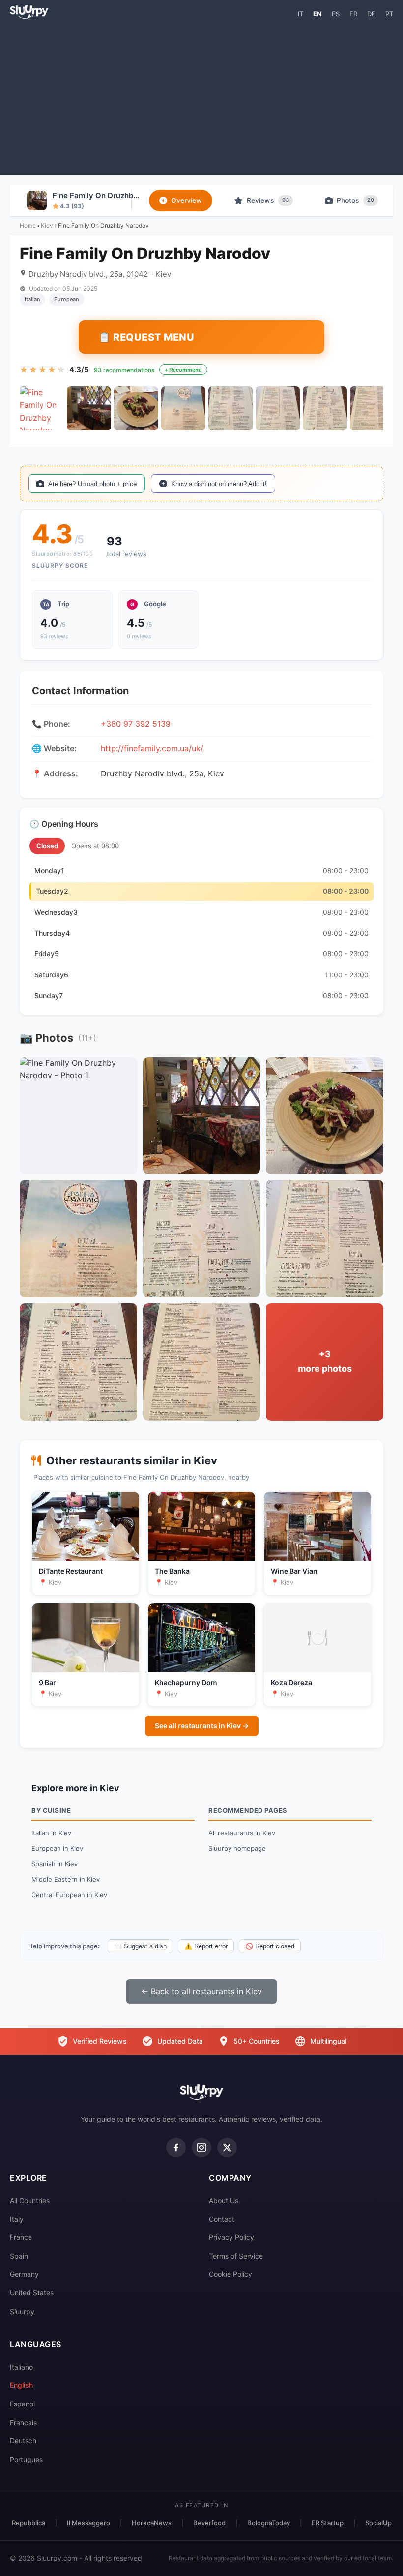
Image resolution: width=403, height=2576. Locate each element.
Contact (222, 2219)
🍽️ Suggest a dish (140, 1946)
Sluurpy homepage (237, 1848)
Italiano (21, 2367)
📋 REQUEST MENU (146, 337)
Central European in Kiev (69, 1895)
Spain (19, 2256)
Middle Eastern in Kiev (66, 1879)
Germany (24, 2274)
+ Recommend (183, 370)
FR (353, 14)
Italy (17, 2219)
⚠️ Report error (206, 1946)
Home (28, 225)
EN (317, 14)
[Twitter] (227, 2147)
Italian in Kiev (51, 1833)
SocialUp (378, 2523)
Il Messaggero (88, 2523)
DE (371, 14)
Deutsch (23, 2441)
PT (389, 14)
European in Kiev (57, 1848)
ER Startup (328, 2523)
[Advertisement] (201, 96)
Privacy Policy (231, 2237)
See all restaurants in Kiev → (202, 1726)
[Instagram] (201, 2147)
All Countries (30, 2200)
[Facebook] (176, 2147)
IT (301, 14)
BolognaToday (269, 2523)
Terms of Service (236, 2256)
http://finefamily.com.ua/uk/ (152, 748)
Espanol (22, 2404)
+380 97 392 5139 (136, 724)
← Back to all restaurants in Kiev (201, 1991)
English (21, 2385)
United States (32, 2293)
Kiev (47, 225)
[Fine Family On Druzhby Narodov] (42, 408)
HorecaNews (152, 2523)
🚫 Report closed (270, 1946)
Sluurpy (22, 2311)
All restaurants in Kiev (242, 1833)
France (21, 2237)
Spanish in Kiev (55, 1864)
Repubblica (29, 2523)
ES (336, 14)
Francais (23, 2422)
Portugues (26, 2459)
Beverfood (209, 2523)
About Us (224, 2200)
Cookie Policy (230, 2274)
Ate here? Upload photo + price (92, 484)
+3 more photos (325, 1361)
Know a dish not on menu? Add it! (219, 484)
